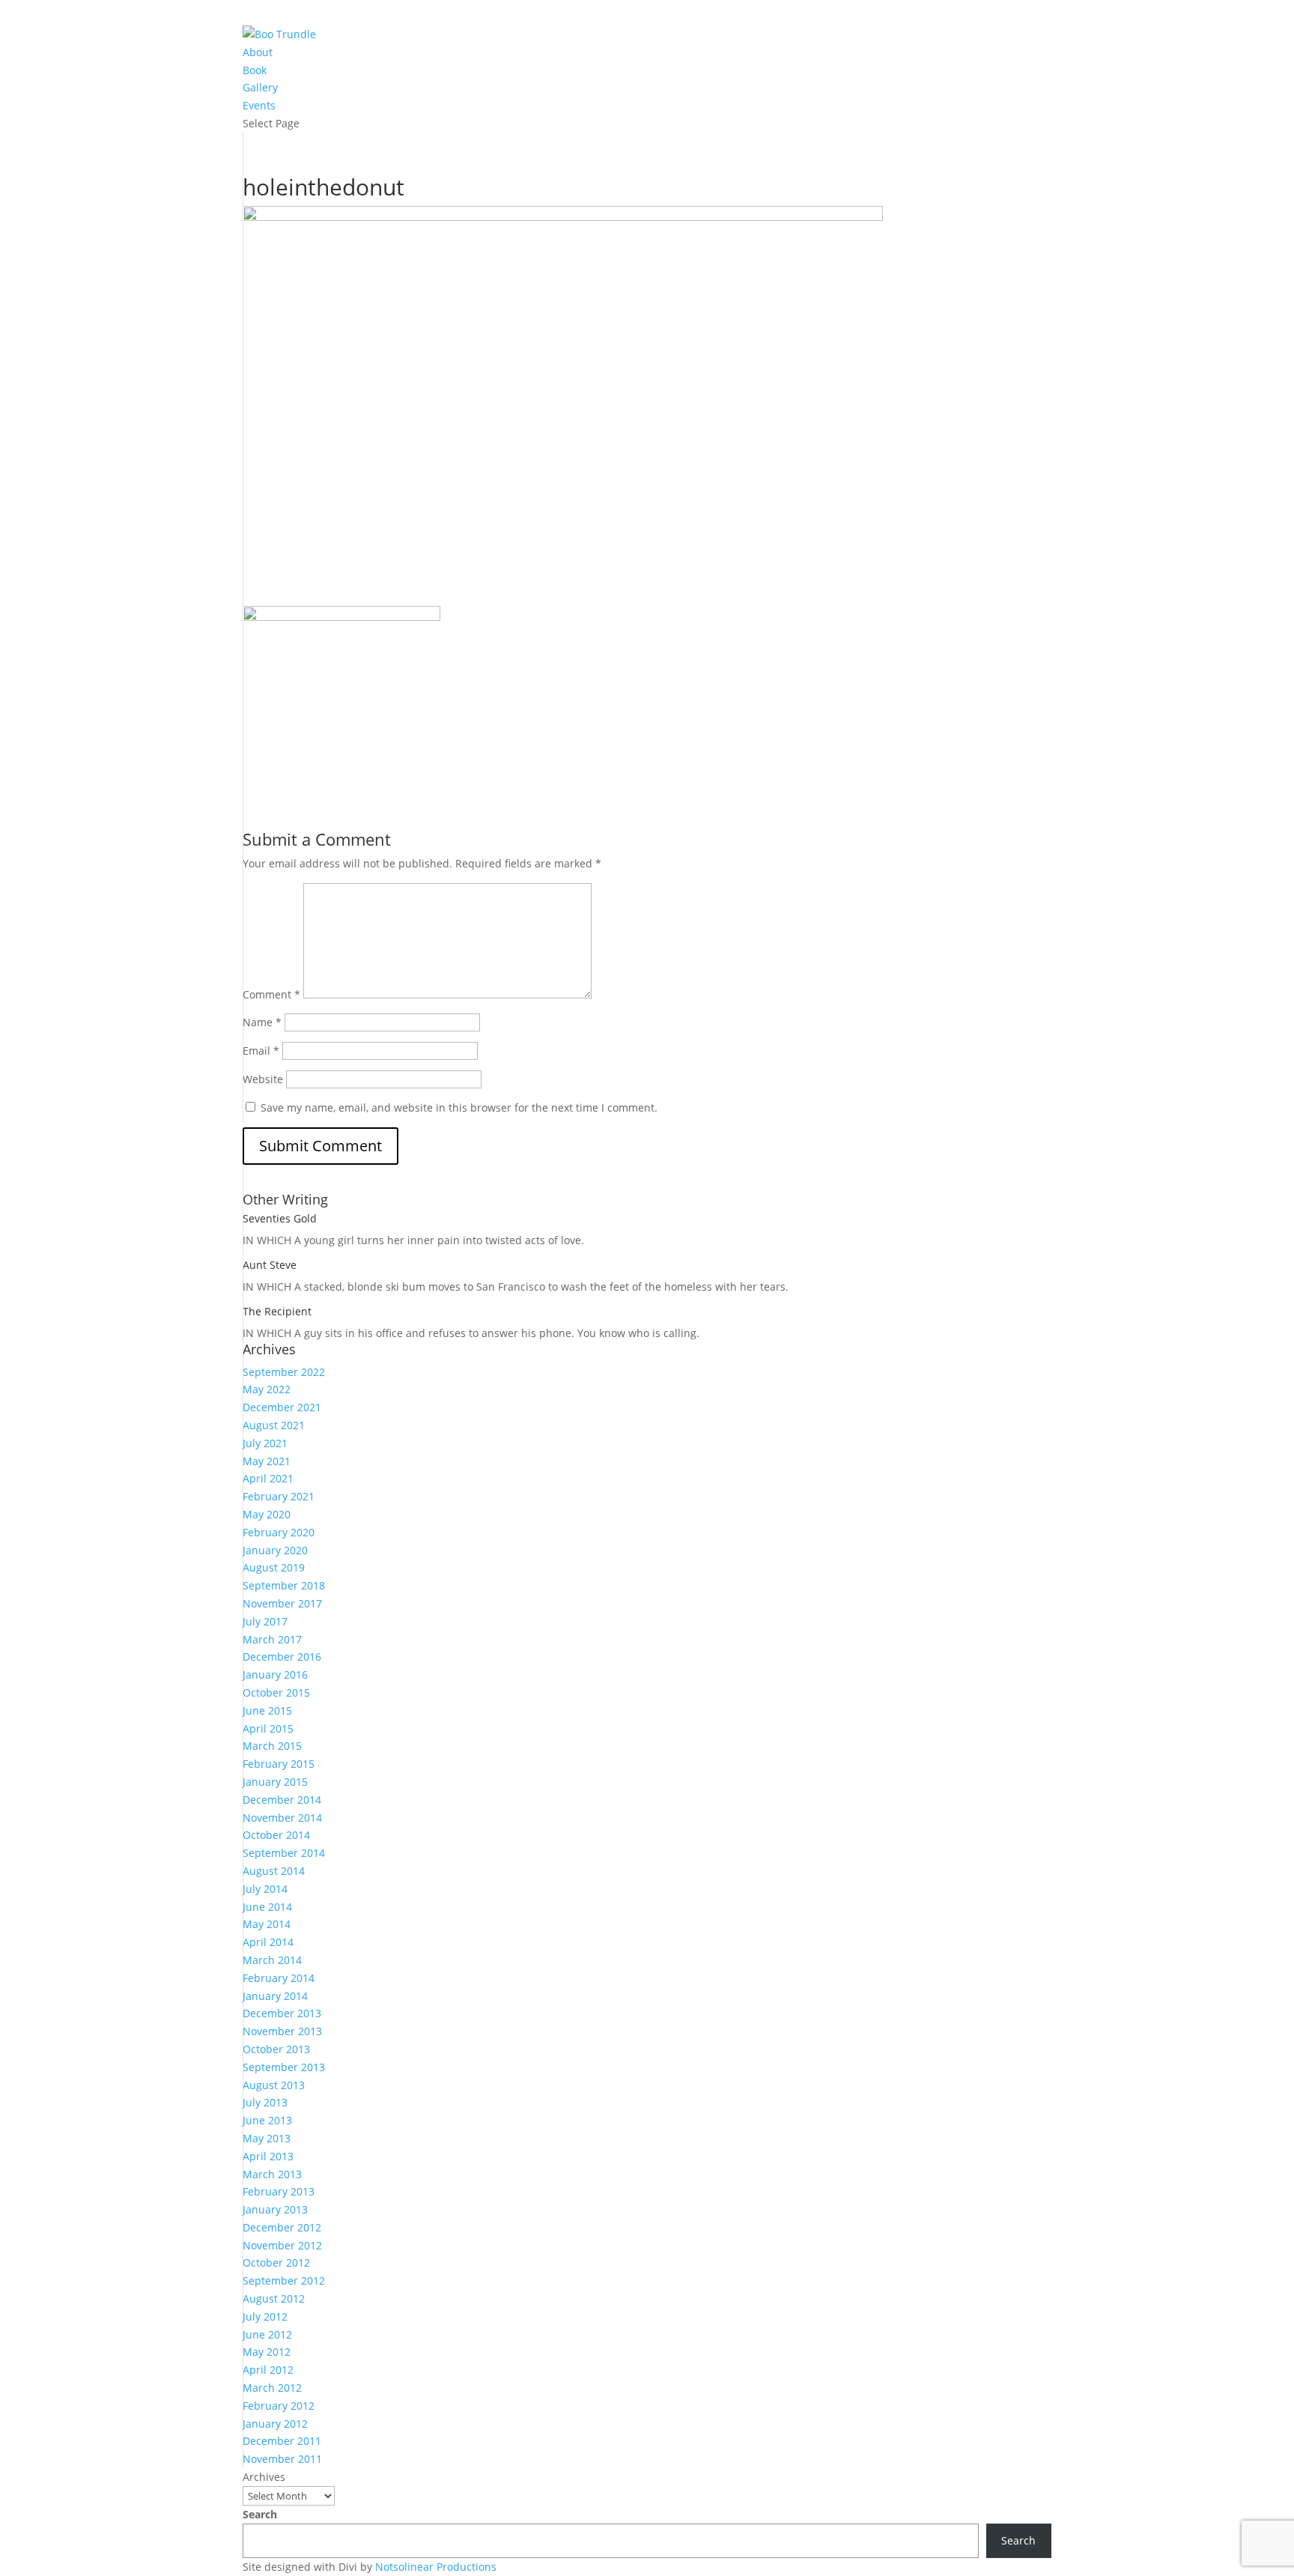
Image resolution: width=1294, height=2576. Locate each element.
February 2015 (279, 1764)
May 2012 (267, 2352)
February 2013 (279, 2191)
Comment (271, 994)
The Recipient (277, 1311)
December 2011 (282, 2441)
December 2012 (282, 2227)
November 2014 (282, 1818)
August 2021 (274, 1425)
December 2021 (282, 1407)
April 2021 (268, 1478)
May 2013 (267, 2138)
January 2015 (275, 1782)
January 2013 (275, 2209)
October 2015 (276, 1692)
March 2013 (272, 2174)
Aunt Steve (270, 1265)
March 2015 (272, 1746)
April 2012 (268, 2370)
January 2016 (275, 1675)
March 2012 (272, 2388)
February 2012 (279, 2406)
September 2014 (284, 1853)
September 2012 (284, 2280)
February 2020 (279, 1532)
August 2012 (274, 2298)
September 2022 (284, 1372)
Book (255, 70)
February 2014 (279, 1978)
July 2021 (265, 1443)
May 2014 (267, 1924)
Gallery (260, 87)
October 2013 (276, 2049)
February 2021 (279, 1496)
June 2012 (267, 2334)
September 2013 (284, 2067)
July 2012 (265, 2316)
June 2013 (267, 2120)
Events (259, 105)
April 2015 (268, 1728)
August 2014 (274, 1871)
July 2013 (265, 2102)
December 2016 (282, 1657)
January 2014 (275, 1996)
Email (261, 1051)
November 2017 (282, 1603)
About (258, 52)
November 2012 (282, 2245)
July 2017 (265, 1621)
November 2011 (282, 2459)
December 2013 (282, 2013)
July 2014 (265, 1889)
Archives (264, 2477)
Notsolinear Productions (436, 2567)
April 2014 (268, 1942)
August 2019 (274, 1567)
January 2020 (275, 1550)
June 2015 (267, 1710)
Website (263, 1079)
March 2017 (272, 1639)
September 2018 (284, 1585)
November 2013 (282, 2031)
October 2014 (276, 1835)
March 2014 (272, 1960)
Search (260, 2514)
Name (262, 1022)
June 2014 (267, 1907)
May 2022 (267, 1389)
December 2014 (282, 1800)
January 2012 (275, 2424)
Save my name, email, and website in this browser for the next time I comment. (459, 1107)
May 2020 (267, 1514)
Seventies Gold (280, 1218)
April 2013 (268, 2156)
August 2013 (274, 2085)
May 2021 (267, 1461)
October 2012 (276, 2263)
